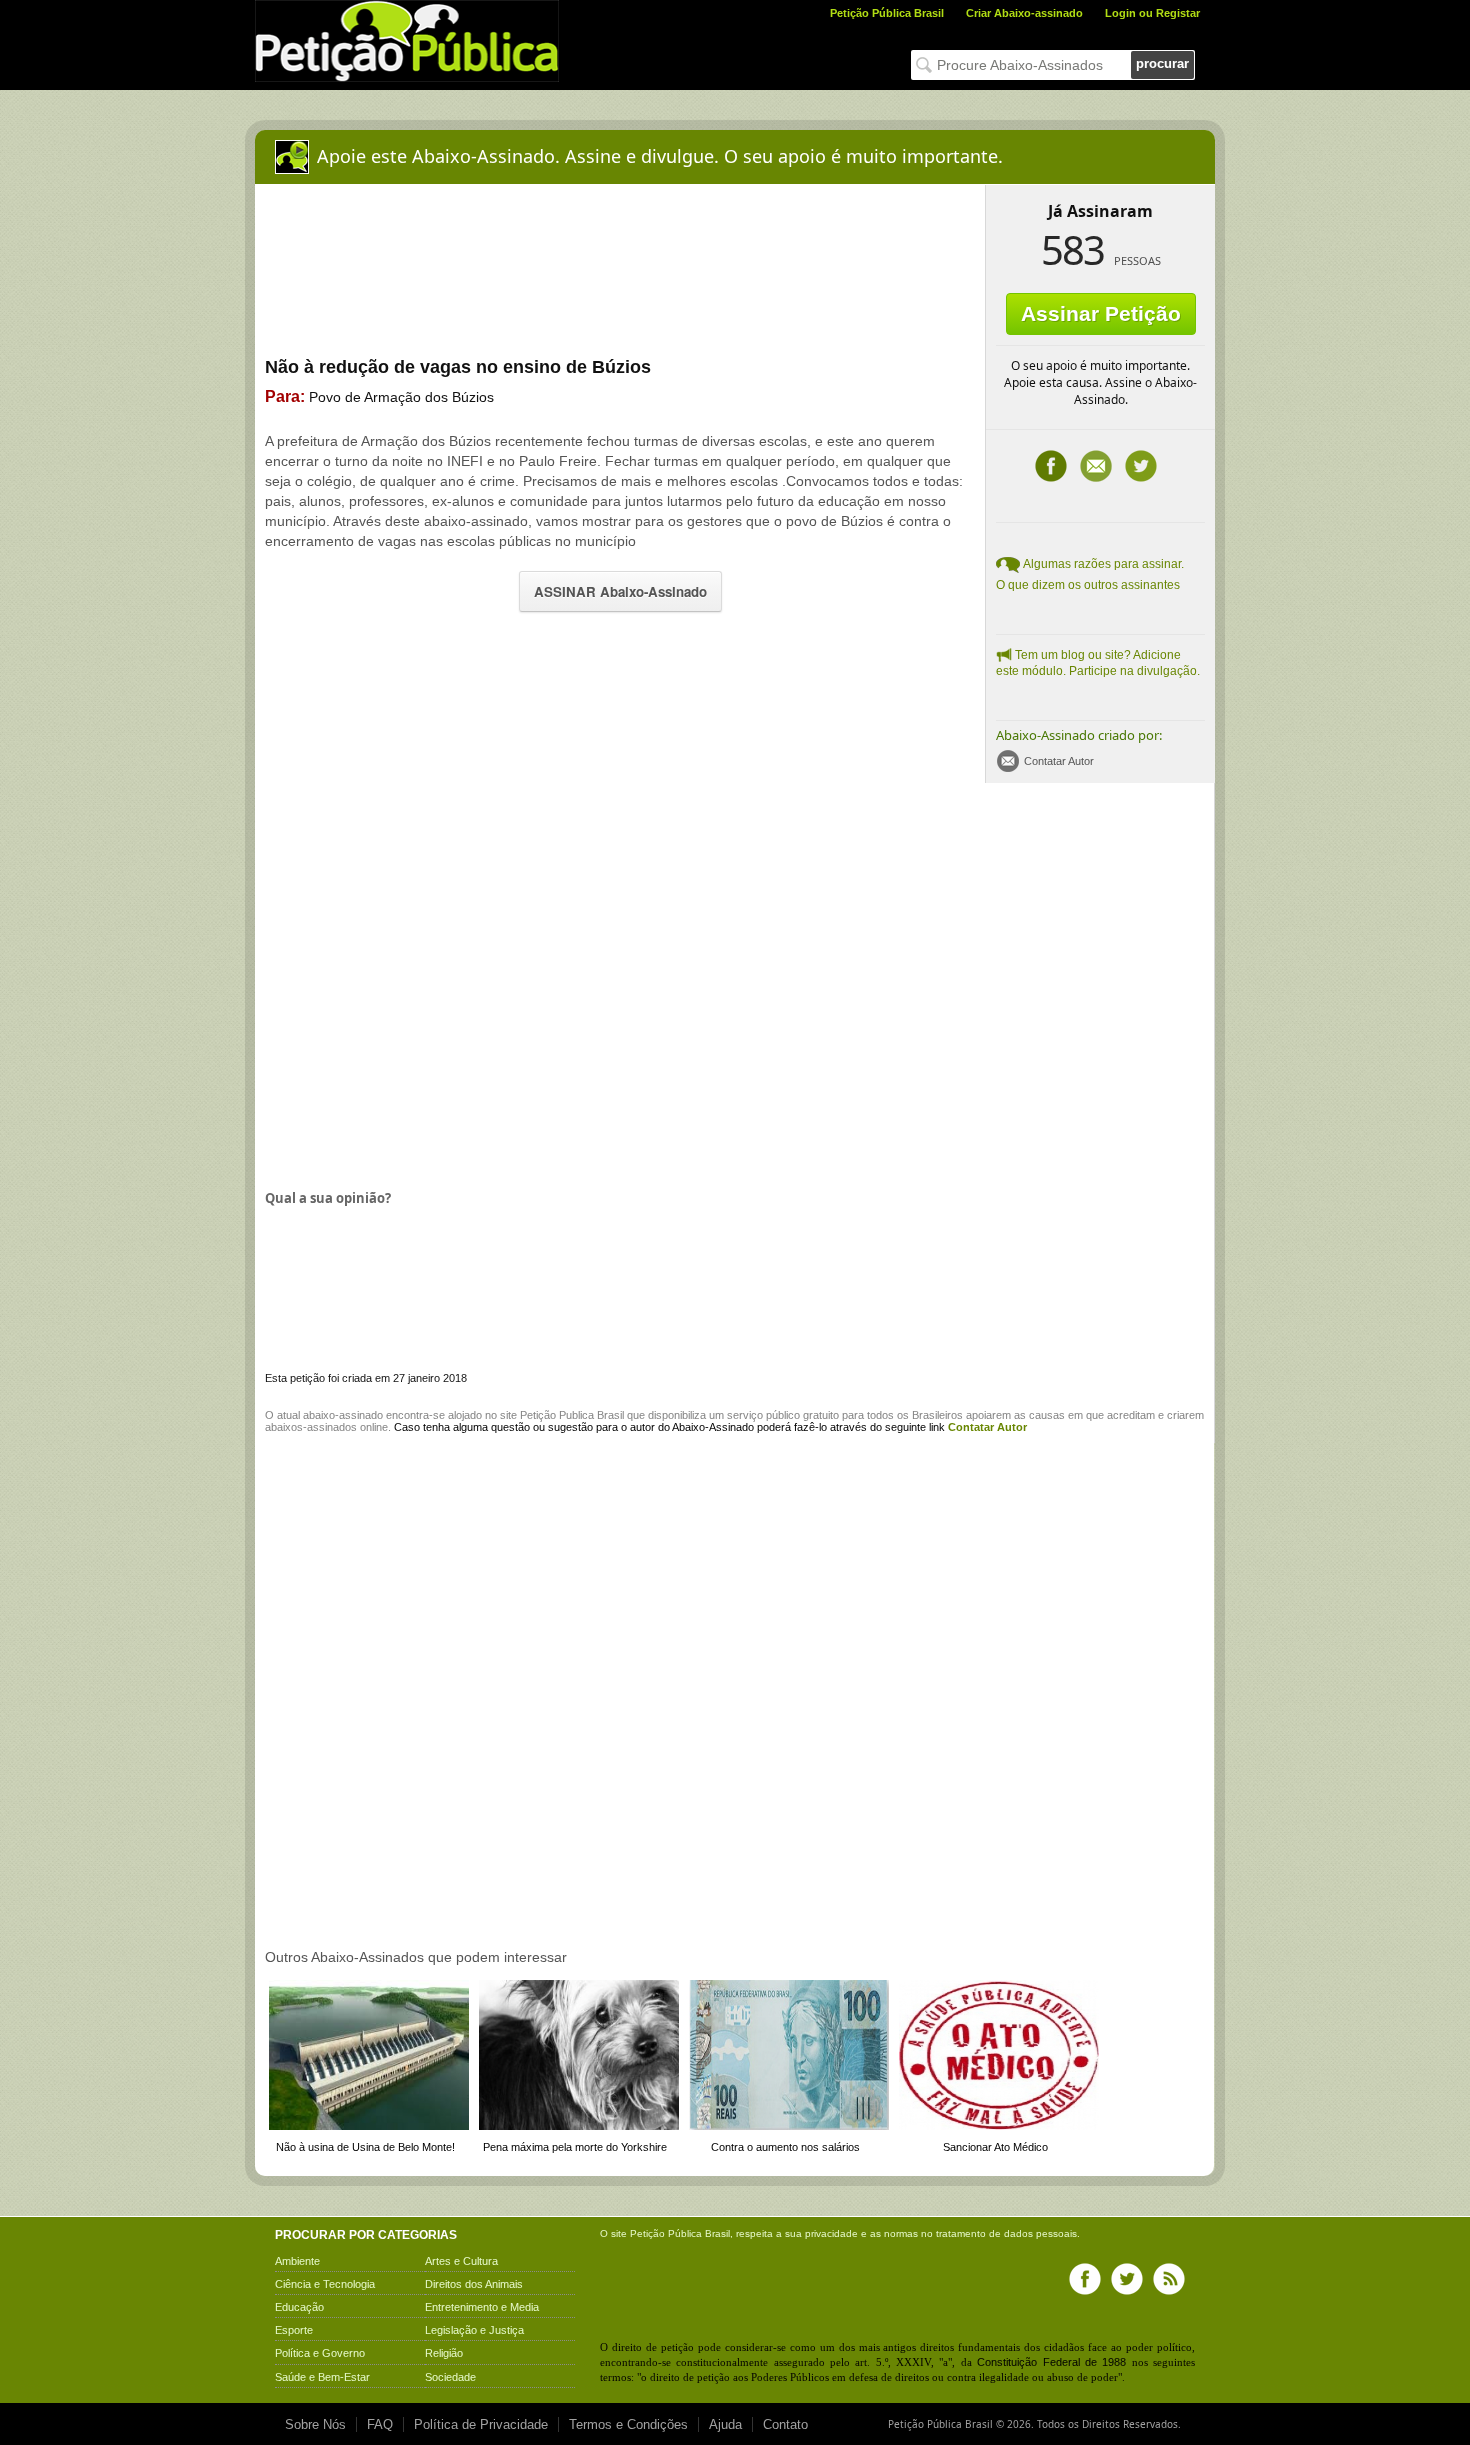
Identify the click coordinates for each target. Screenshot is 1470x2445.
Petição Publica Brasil (572, 1415)
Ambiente (297, 2261)
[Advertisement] (433, 984)
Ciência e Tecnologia (325, 2284)
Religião (444, 2353)
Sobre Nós (315, 2424)
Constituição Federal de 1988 (1051, 2362)
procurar (1162, 63)
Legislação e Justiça (474, 2330)
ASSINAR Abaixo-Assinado (620, 591)
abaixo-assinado (343, 1415)
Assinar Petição (1101, 313)
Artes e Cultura (461, 2261)
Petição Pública (666, 2233)
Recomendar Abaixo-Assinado (1096, 466)
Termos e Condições (628, 2424)
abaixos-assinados (311, 1427)
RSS (1169, 2279)
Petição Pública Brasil (887, 13)
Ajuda (725, 2424)
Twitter (1141, 466)
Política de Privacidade (481, 2424)
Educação (299, 2307)
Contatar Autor (1059, 761)
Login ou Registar (1152, 13)
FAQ (380, 2424)
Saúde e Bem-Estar (322, 2377)
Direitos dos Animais (474, 2284)
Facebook (1051, 466)
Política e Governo (320, 2353)
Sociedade (450, 2377)
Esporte (294, 2330)
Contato (785, 2424)
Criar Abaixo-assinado (1024, 13)
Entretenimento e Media (482, 2307)
